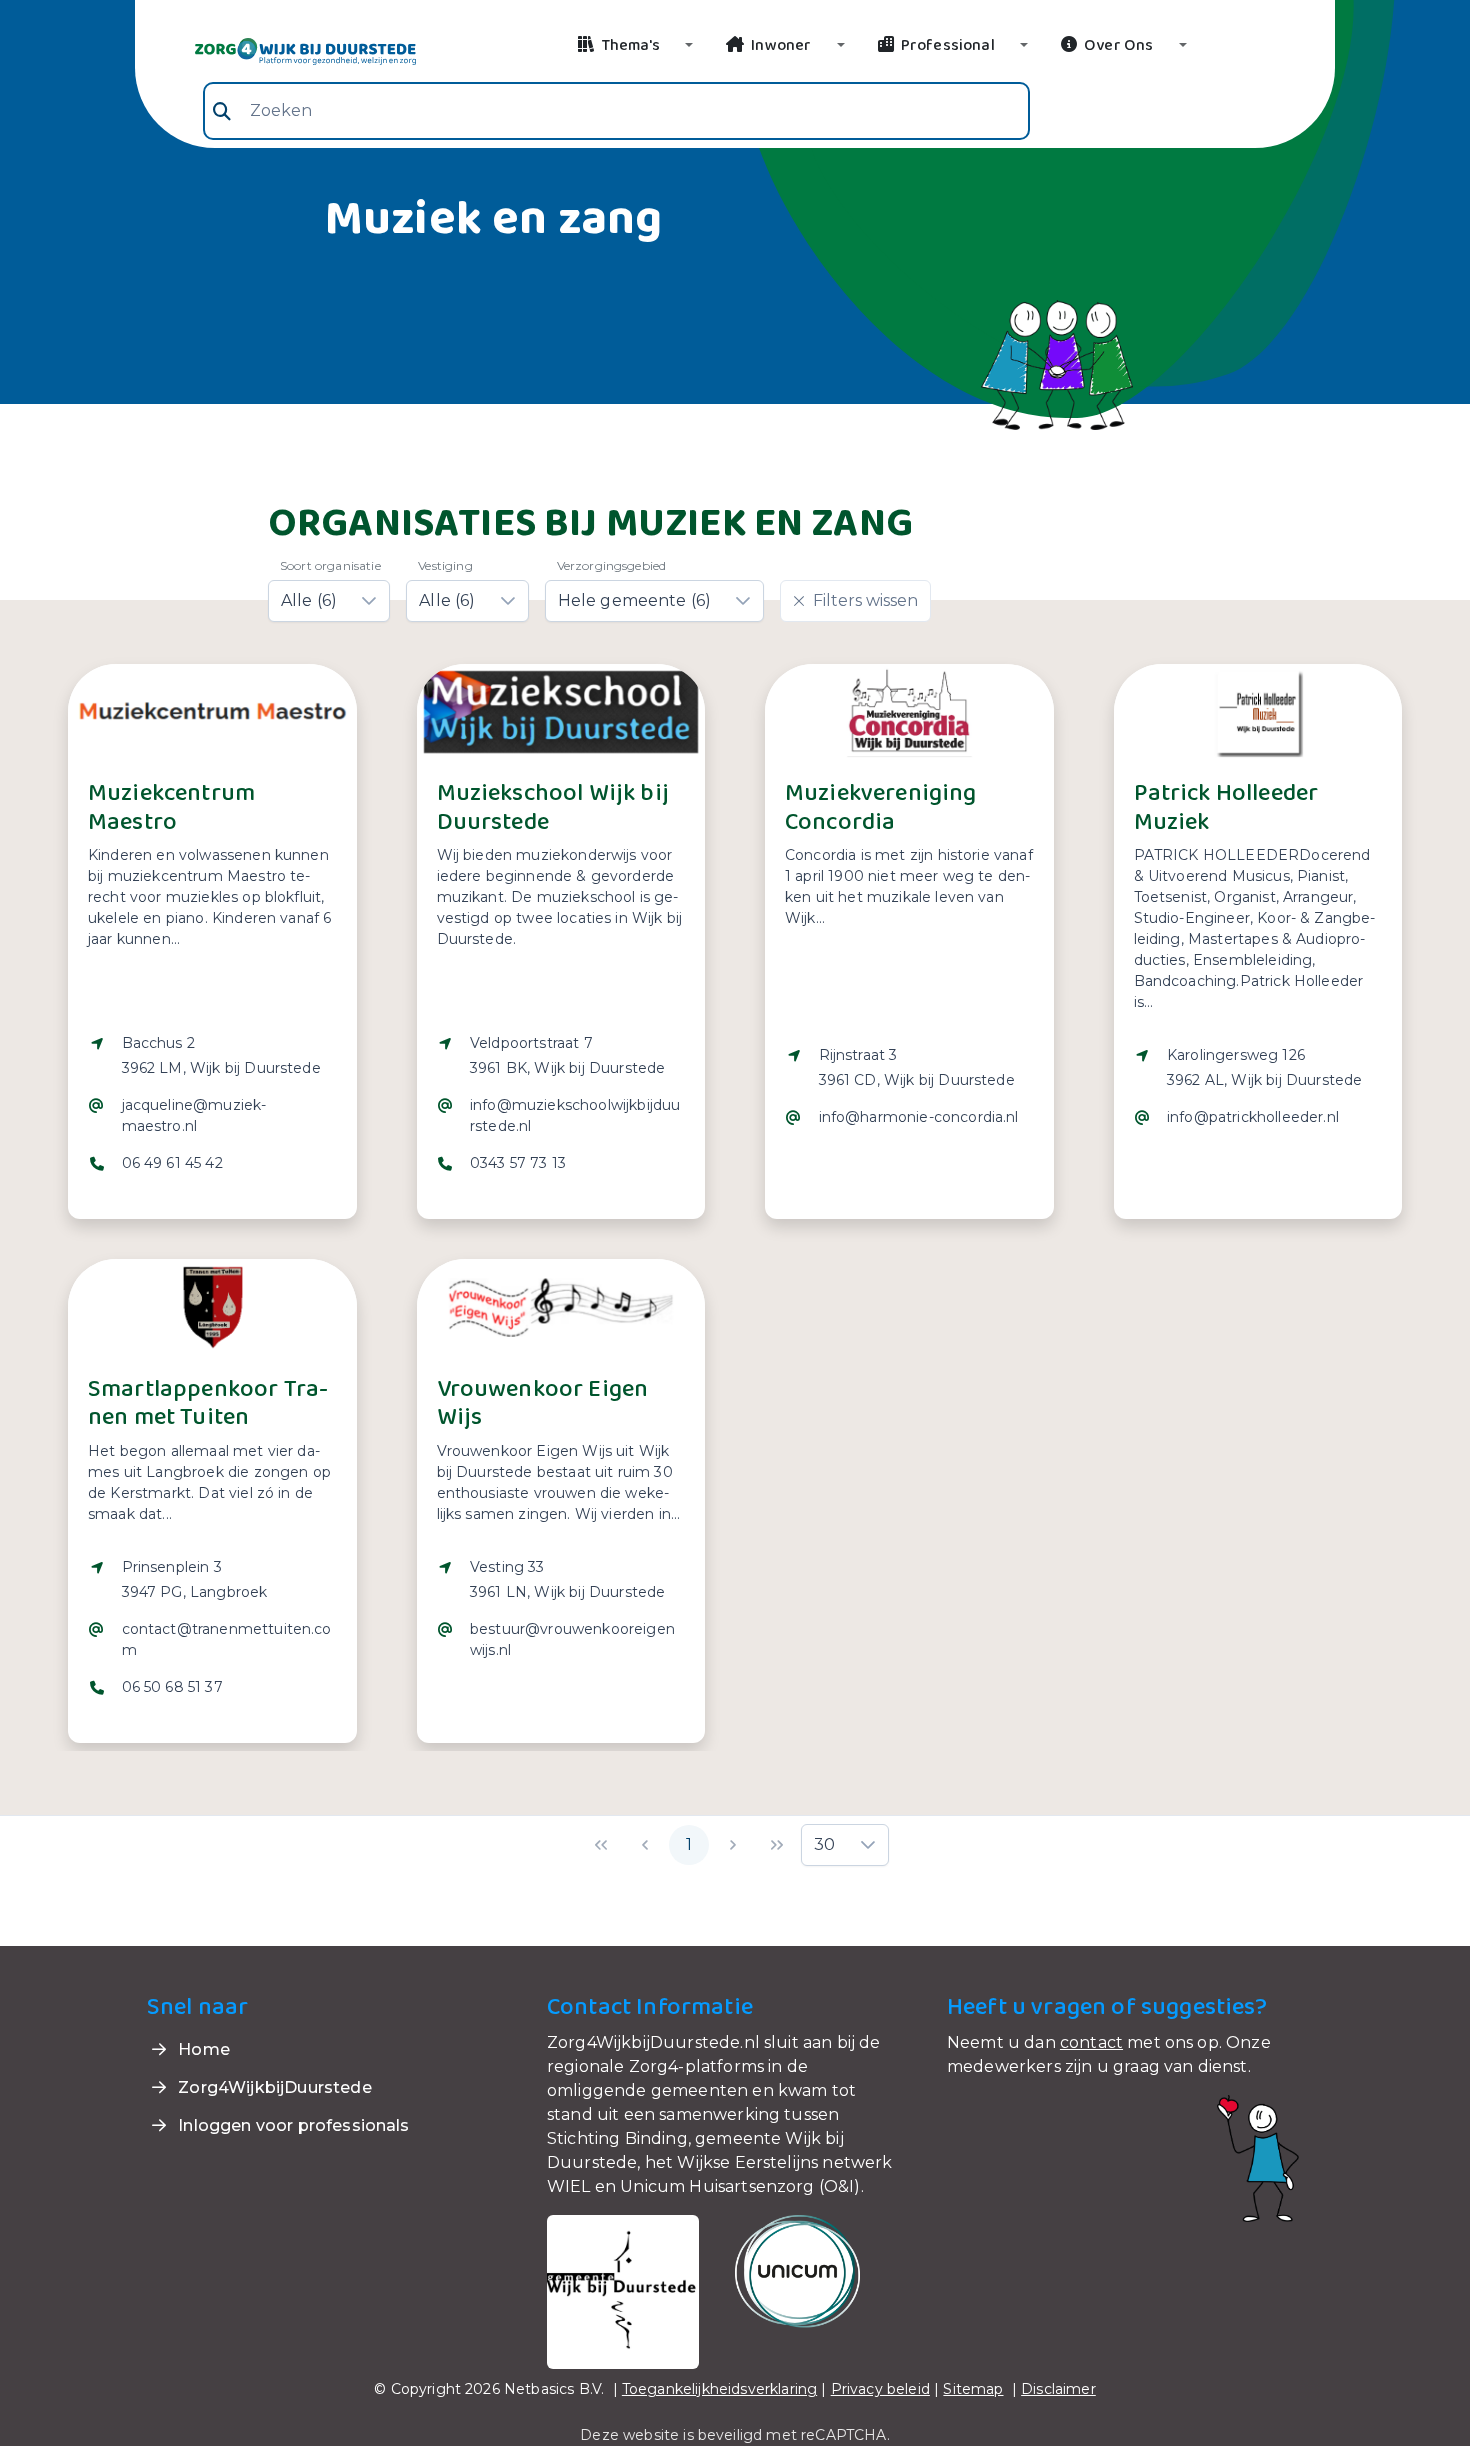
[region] (212, 1116)
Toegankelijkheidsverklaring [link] (719, 2389)
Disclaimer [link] (1058, 2389)
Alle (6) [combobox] (309, 600)
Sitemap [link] (973, 2389)
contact (1091, 2042)
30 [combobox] (824, 1844)
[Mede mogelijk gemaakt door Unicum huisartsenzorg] (797, 2270)
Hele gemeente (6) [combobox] (635, 600)
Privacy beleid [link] (880, 2389)
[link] (281, 50)
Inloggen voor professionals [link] (291, 2125)
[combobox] (616, 111)
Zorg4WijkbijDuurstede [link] (273, 2087)
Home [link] (202, 2049)
